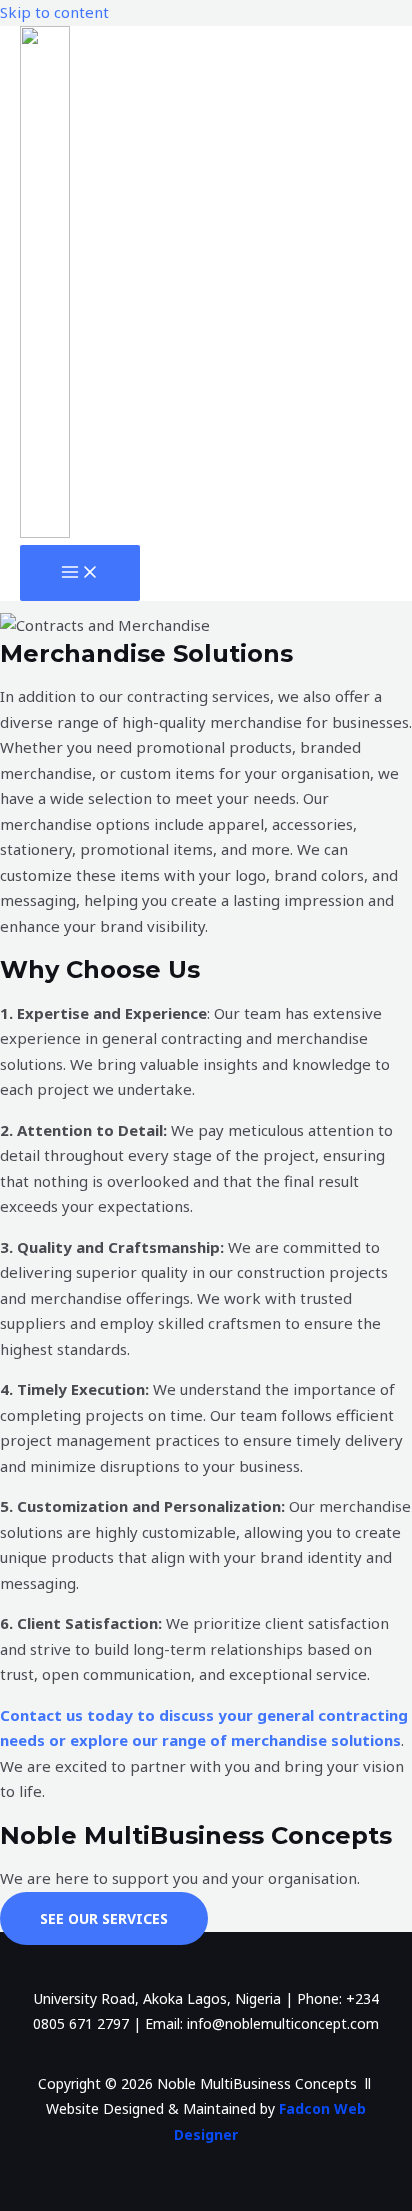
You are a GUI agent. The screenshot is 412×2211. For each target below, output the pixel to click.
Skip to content (54, 12)
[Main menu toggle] (80, 573)
